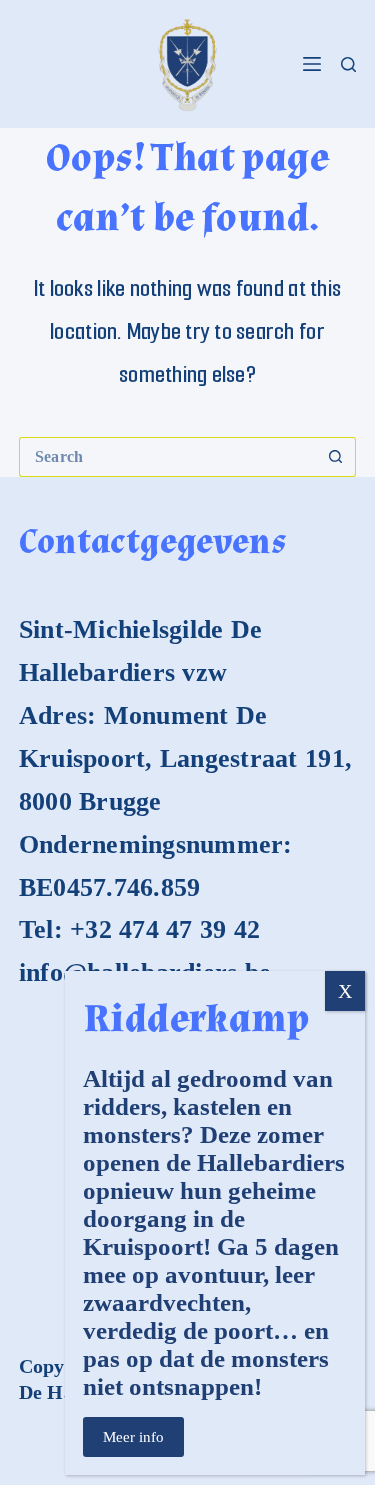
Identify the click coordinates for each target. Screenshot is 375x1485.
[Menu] (312, 64)
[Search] (348, 64)
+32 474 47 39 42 (165, 929)
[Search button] (336, 457)
